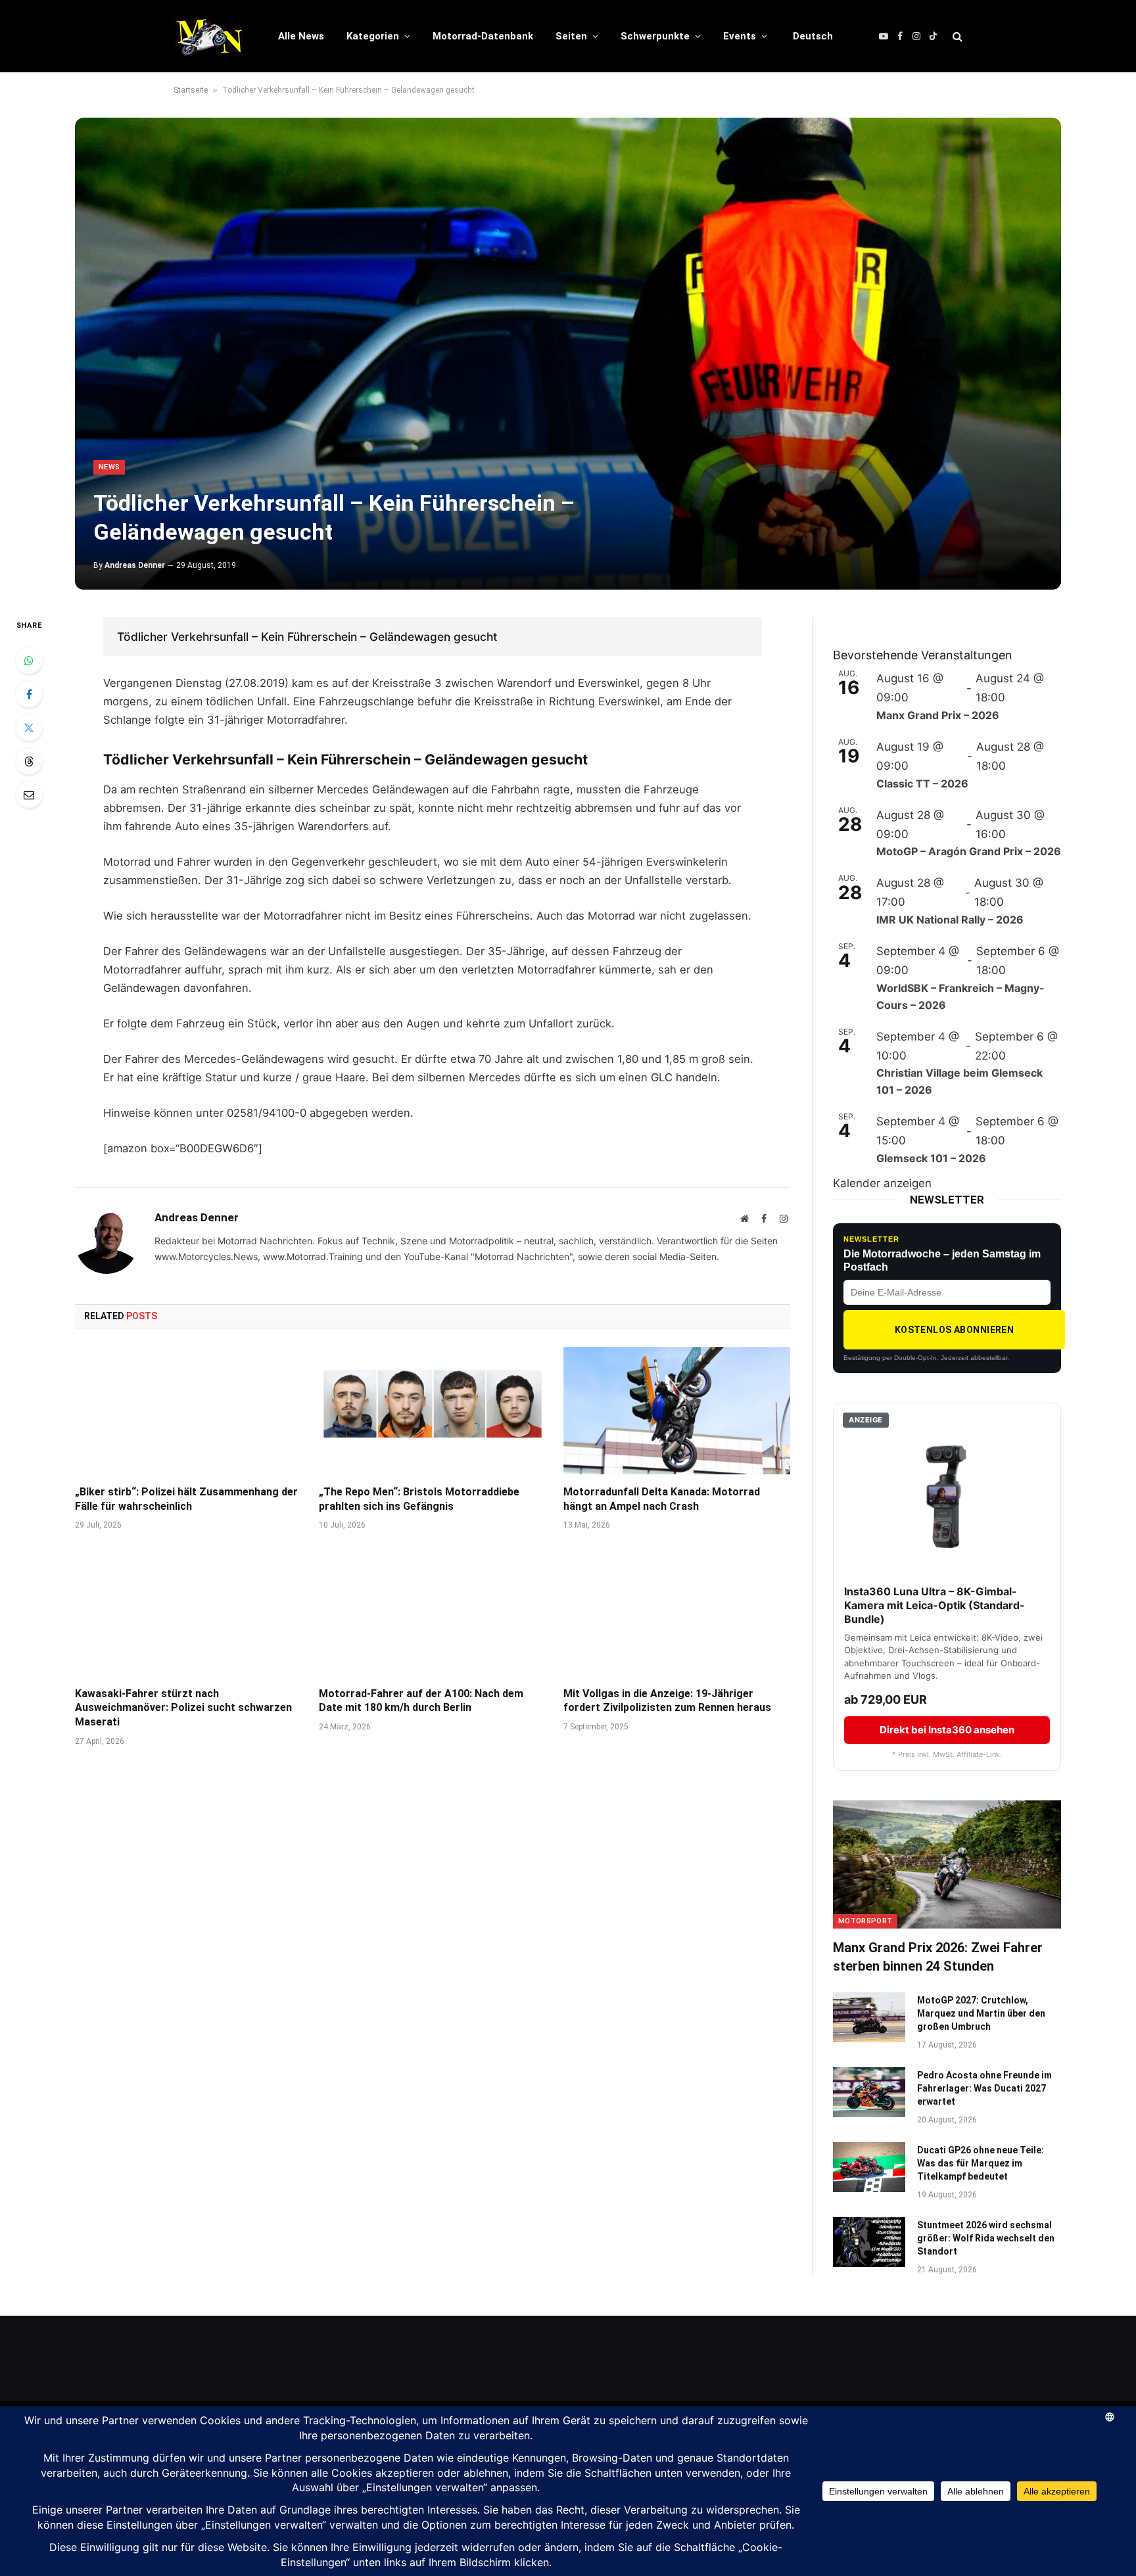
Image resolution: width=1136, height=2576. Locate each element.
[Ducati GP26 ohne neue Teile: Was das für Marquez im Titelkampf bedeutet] (869, 2167)
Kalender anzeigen (882, 1183)
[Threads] (29, 761)
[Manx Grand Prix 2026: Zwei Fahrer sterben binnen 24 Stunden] (947, 1864)
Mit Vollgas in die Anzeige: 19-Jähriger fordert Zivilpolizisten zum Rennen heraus (667, 1701)
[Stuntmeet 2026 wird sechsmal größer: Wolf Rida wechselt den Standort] (869, 2242)
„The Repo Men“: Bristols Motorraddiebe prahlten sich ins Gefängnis (419, 1499)
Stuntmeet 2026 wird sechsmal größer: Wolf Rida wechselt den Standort (986, 2238)
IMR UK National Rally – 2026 (950, 920)
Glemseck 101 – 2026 (931, 1158)
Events (740, 36)
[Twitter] (29, 728)
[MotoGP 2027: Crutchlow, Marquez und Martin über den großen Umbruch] (869, 2017)
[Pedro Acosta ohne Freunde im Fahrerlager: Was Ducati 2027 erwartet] (869, 2092)
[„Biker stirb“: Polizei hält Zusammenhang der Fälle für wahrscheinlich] (188, 1411)
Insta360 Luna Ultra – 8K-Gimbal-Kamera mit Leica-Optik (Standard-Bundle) (935, 1605)
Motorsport (865, 1921)
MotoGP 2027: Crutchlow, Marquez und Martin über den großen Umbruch (981, 2013)
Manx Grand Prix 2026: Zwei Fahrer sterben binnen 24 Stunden (938, 1956)
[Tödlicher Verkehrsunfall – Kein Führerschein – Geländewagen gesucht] (568, 354)
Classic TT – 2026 (922, 784)
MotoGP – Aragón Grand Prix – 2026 (969, 851)
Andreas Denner (135, 565)
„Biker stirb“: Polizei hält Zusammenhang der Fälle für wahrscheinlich (186, 1499)
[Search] (956, 36)
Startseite (191, 90)
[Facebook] (29, 694)
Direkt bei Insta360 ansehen (947, 1730)
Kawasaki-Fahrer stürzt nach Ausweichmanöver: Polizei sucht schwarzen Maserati (183, 1708)
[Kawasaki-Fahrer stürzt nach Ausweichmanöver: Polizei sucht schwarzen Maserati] (188, 1612)
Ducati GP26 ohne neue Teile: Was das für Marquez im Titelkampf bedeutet (981, 2163)
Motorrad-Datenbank (483, 36)
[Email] (29, 795)
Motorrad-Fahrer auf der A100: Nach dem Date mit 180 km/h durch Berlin (421, 1701)
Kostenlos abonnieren (954, 1330)
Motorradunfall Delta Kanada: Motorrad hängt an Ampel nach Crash (662, 1499)
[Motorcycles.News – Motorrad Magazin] (209, 36)
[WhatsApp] (29, 661)
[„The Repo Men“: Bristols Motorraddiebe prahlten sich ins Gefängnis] (432, 1411)
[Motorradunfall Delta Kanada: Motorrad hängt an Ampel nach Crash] (677, 1411)
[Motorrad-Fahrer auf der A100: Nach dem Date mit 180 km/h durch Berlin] (432, 1612)
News (109, 467)
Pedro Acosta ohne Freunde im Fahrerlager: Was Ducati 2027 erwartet (984, 2088)
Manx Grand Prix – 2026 (938, 715)
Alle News (301, 36)
